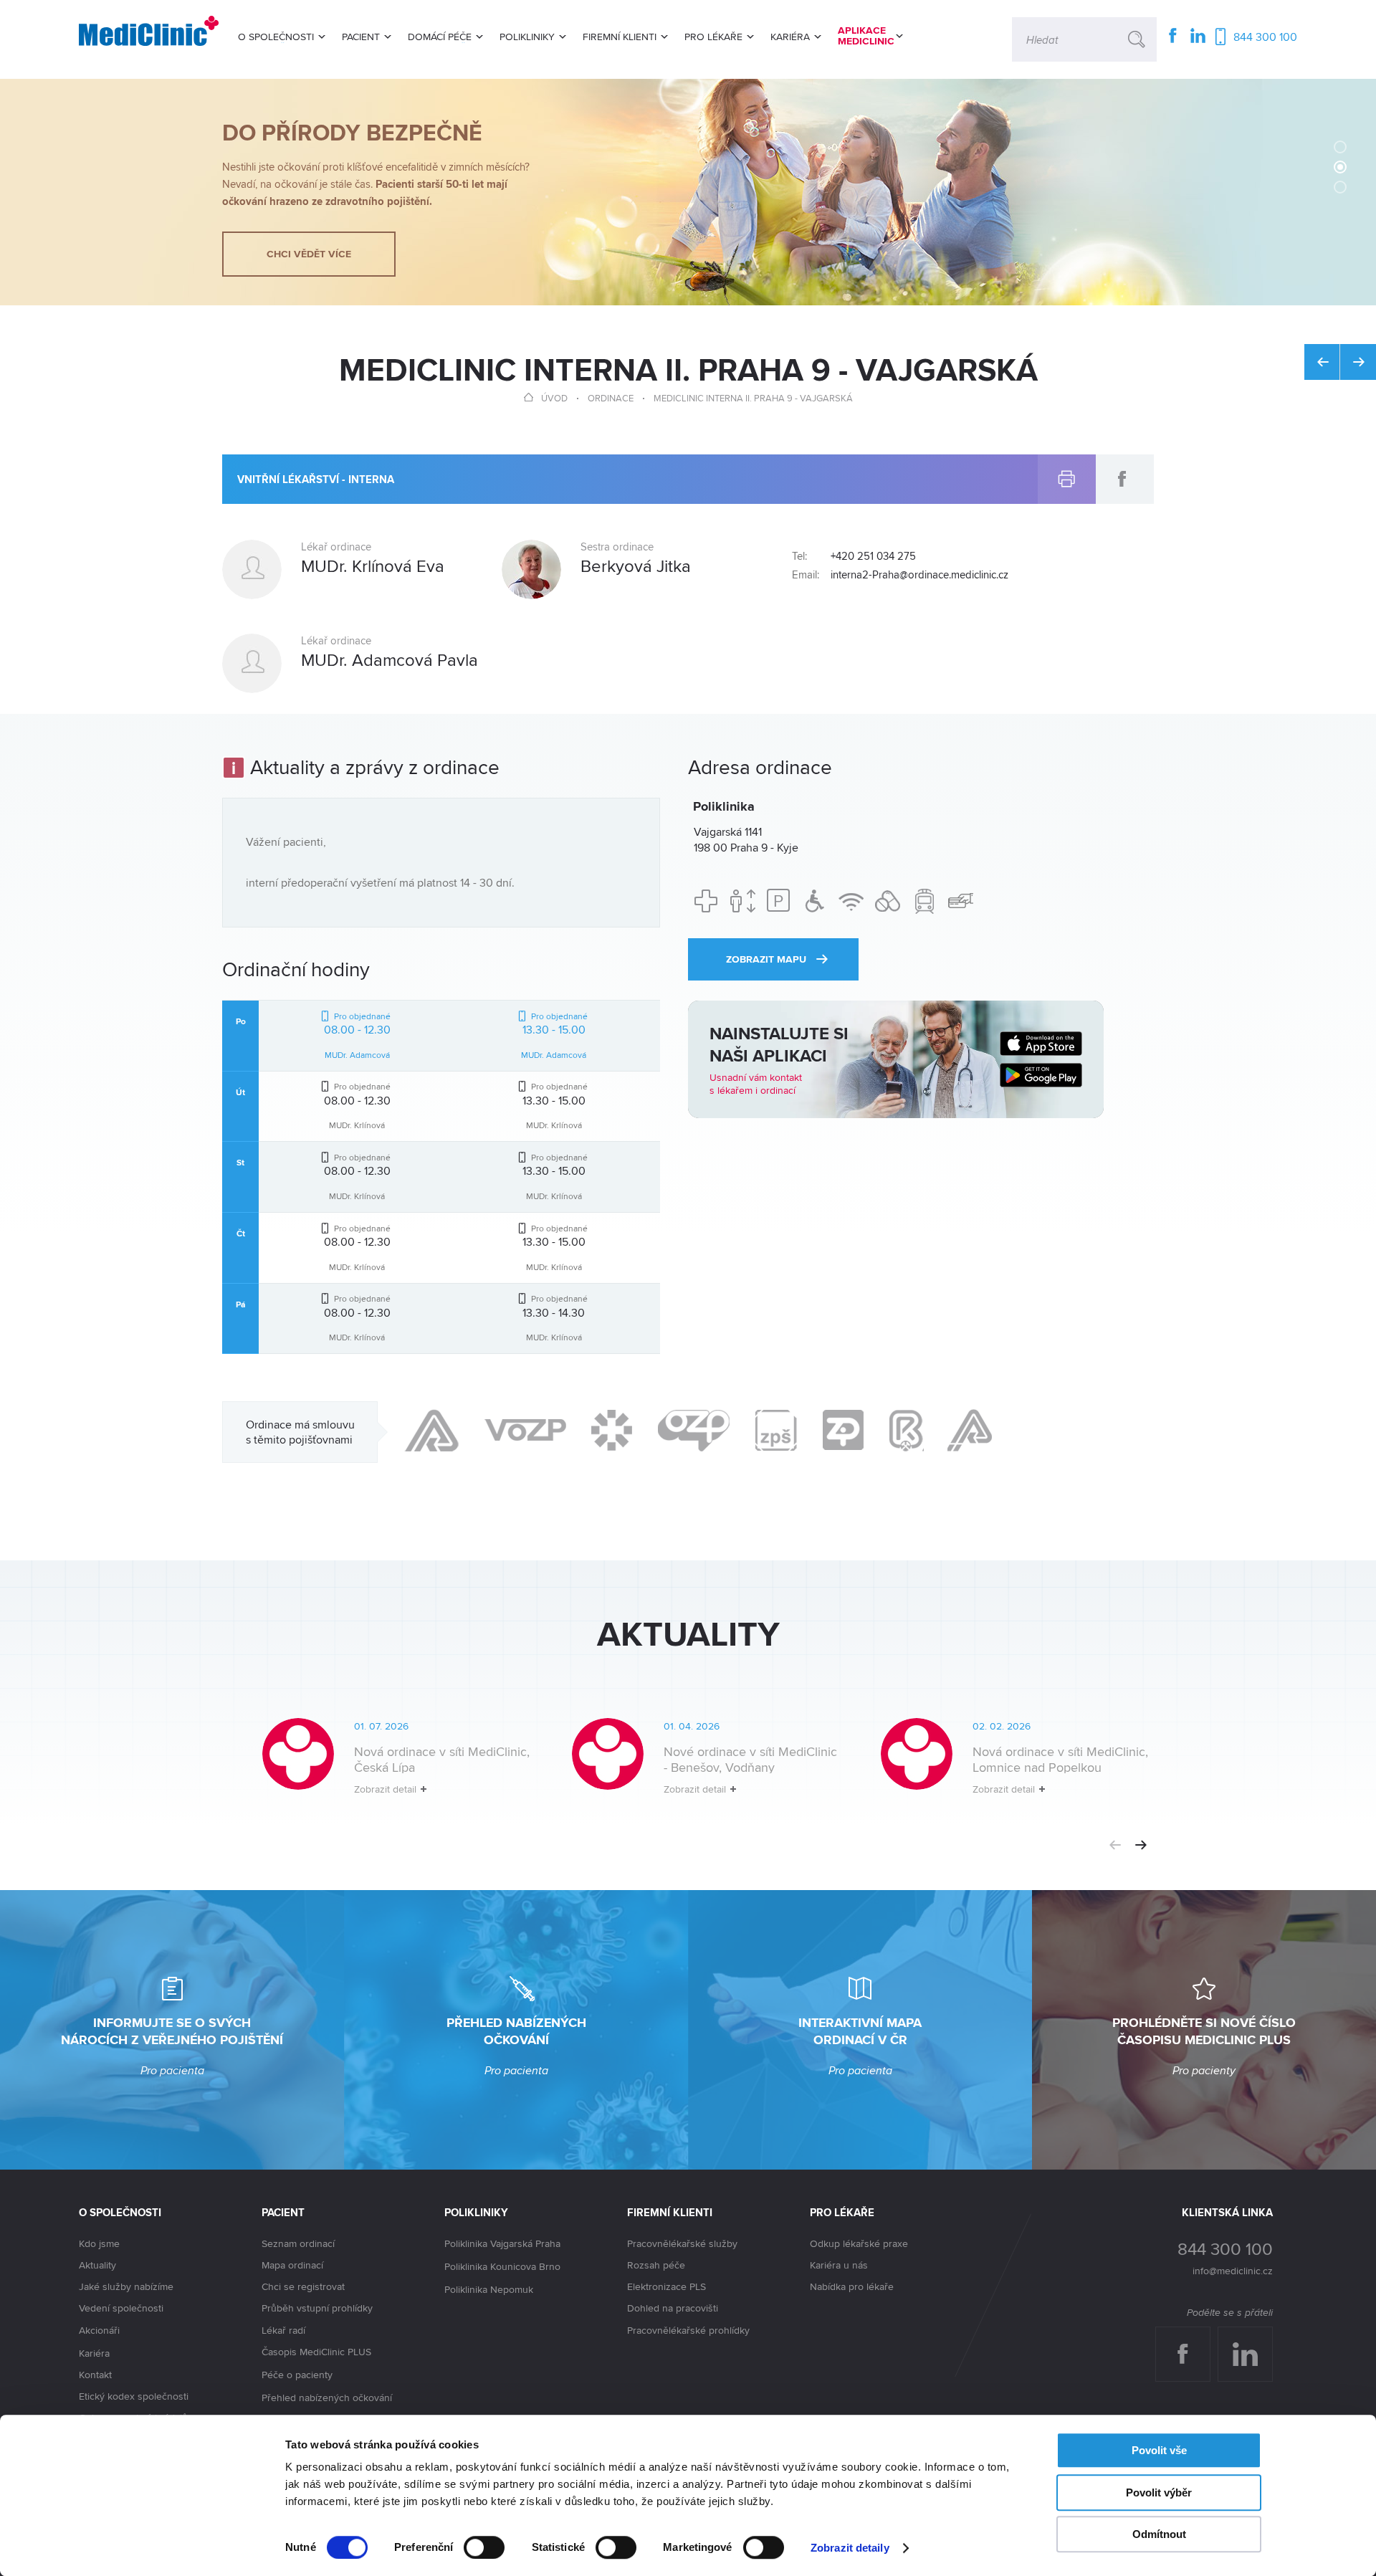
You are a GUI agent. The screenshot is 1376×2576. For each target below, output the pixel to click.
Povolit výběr (1159, 2492)
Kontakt (95, 2375)
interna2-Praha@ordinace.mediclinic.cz (919, 575)
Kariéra (94, 2353)
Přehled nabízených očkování (327, 2398)
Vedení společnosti (121, 2308)
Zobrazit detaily (850, 2548)
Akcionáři (99, 2330)
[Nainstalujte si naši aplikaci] (896, 1059)
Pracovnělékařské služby (682, 2243)
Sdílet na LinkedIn (1253, 2341)
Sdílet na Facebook (1123, 472)
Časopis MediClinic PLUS (316, 2352)
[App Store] (1041, 1044)
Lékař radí (283, 2330)
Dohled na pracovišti (673, 2308)
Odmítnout (1159, 2534)
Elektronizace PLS (666, 2286)
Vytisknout (1067, 463)
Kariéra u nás (839, 2265)
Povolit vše (1159, 2450)
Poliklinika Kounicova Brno (502, 2266)
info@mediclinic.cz (1233, 2271)
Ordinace (611, 398)
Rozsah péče (656, 2265)
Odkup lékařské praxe (859, 2243)
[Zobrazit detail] (377, 1768)
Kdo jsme (99, 2243)
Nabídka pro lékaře (852, 2286)
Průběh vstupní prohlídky (317, 2308)
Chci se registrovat (303, 2286)
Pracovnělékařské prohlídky (688, 2330)
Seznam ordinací (298, 2243)
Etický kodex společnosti (134, 2396)
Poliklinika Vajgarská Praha (502, 2243)
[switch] (484, 2547)
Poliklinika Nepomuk (489, 2289)
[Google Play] (1041, 1075)
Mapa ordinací (292, 2265)
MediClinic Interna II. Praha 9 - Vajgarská (753, 398)
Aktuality (97, 2265)
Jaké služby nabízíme (126, 2286)
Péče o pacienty (297, 2375)
